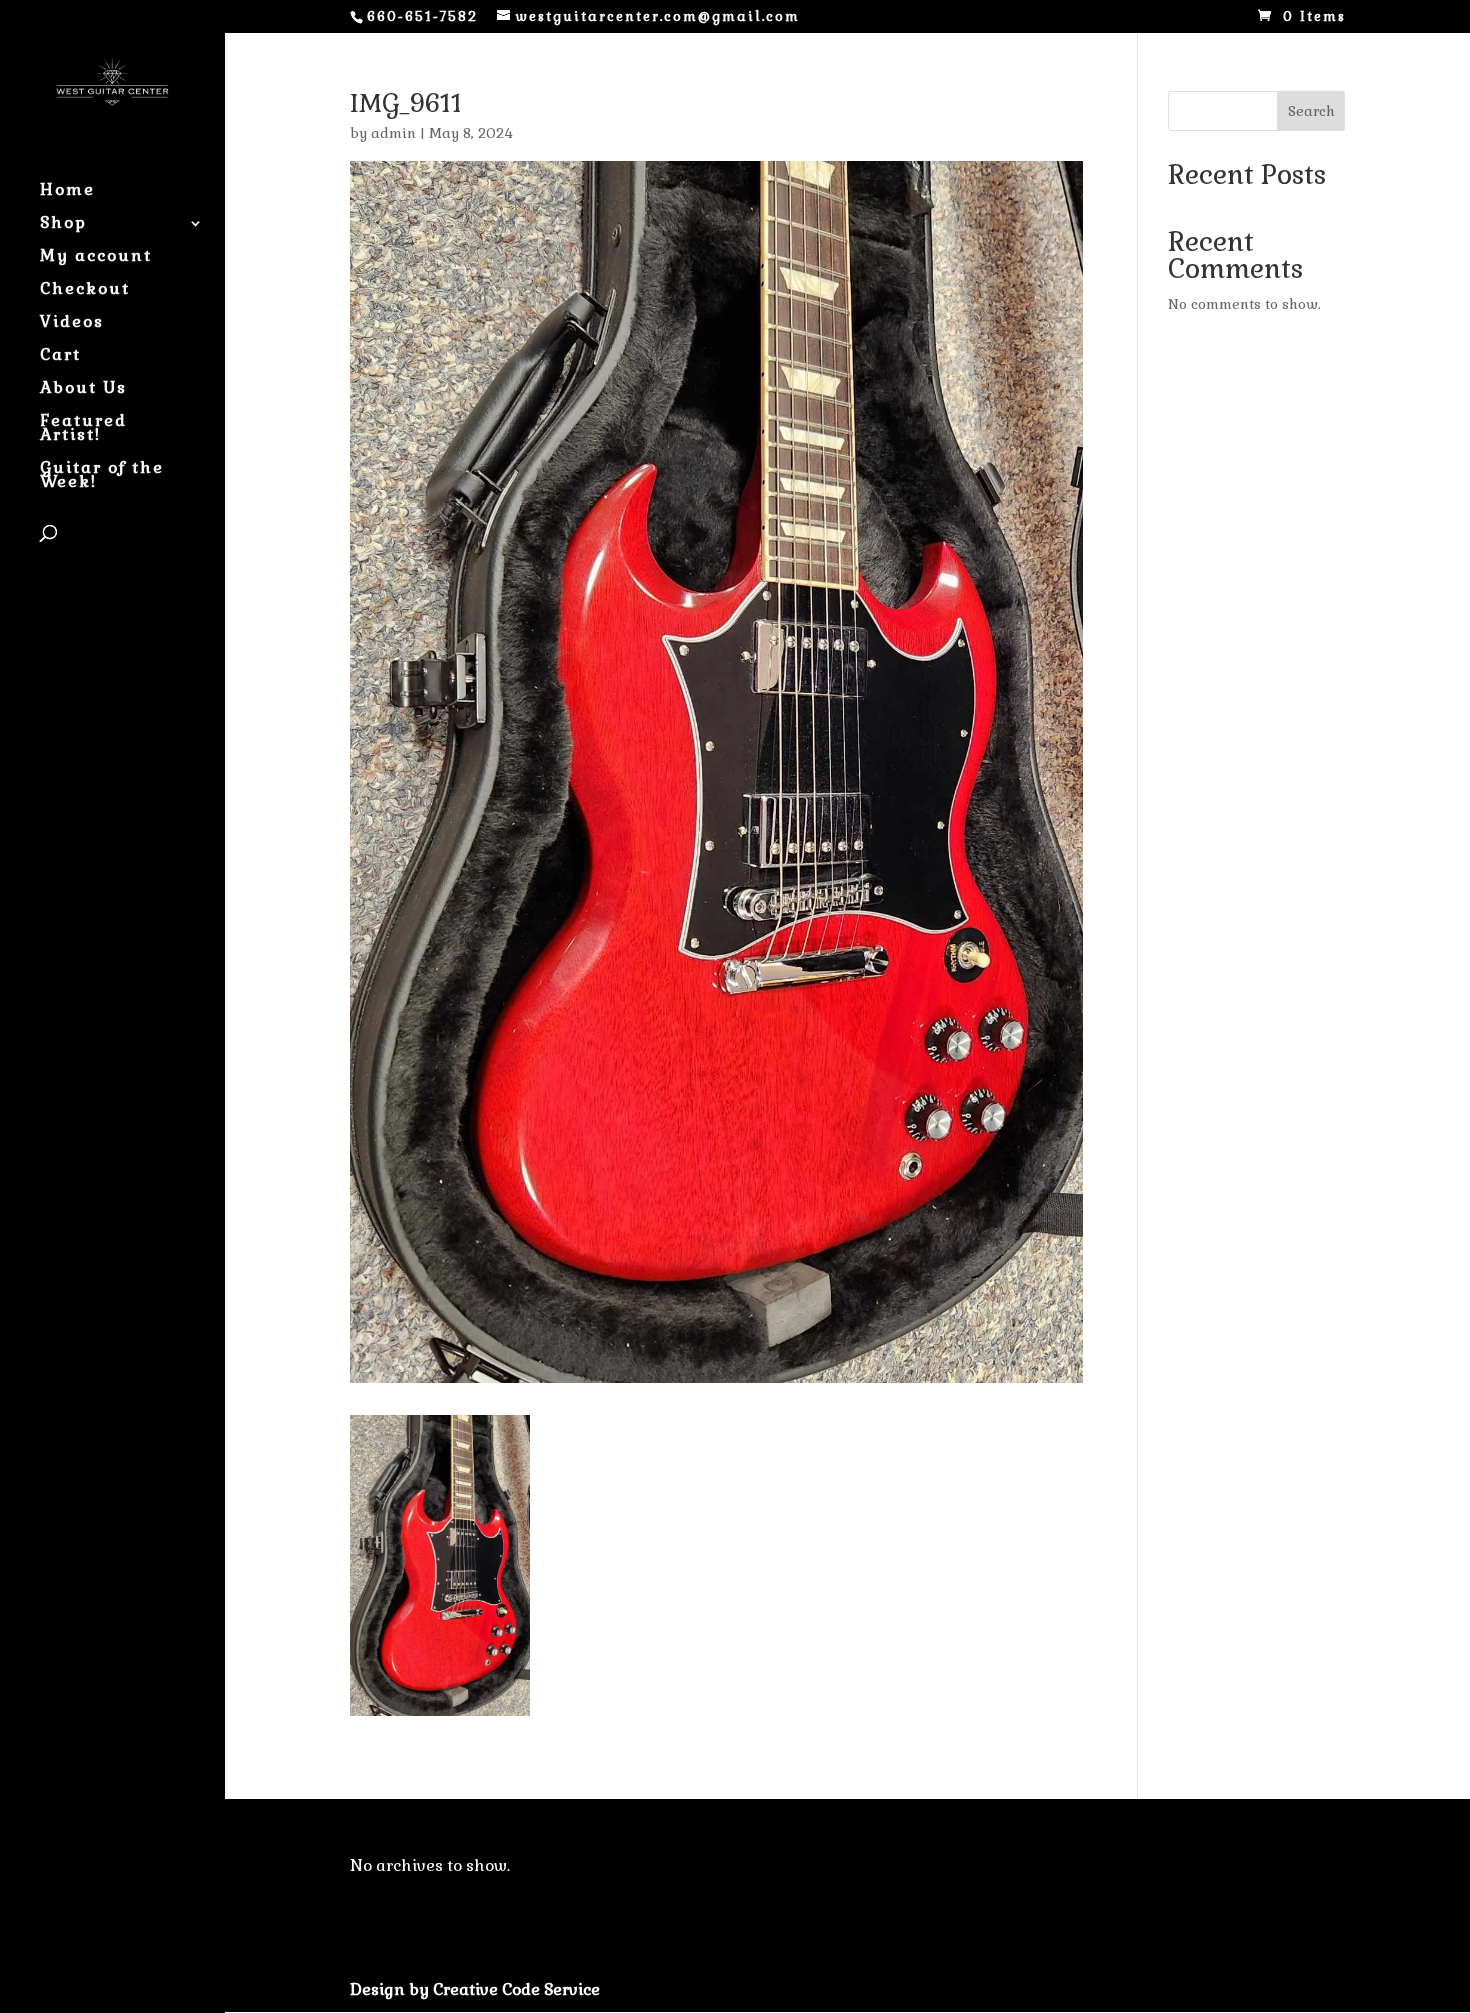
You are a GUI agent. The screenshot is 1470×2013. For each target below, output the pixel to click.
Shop (63, 224)
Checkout (85, 290)
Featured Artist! (83, 429)
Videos (72, 323)
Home (67, 191)
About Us (83, 389)
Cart (60, 356)
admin (393, 133)
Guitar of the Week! (102, 476)
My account (96, 257)
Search (1311, 111)
